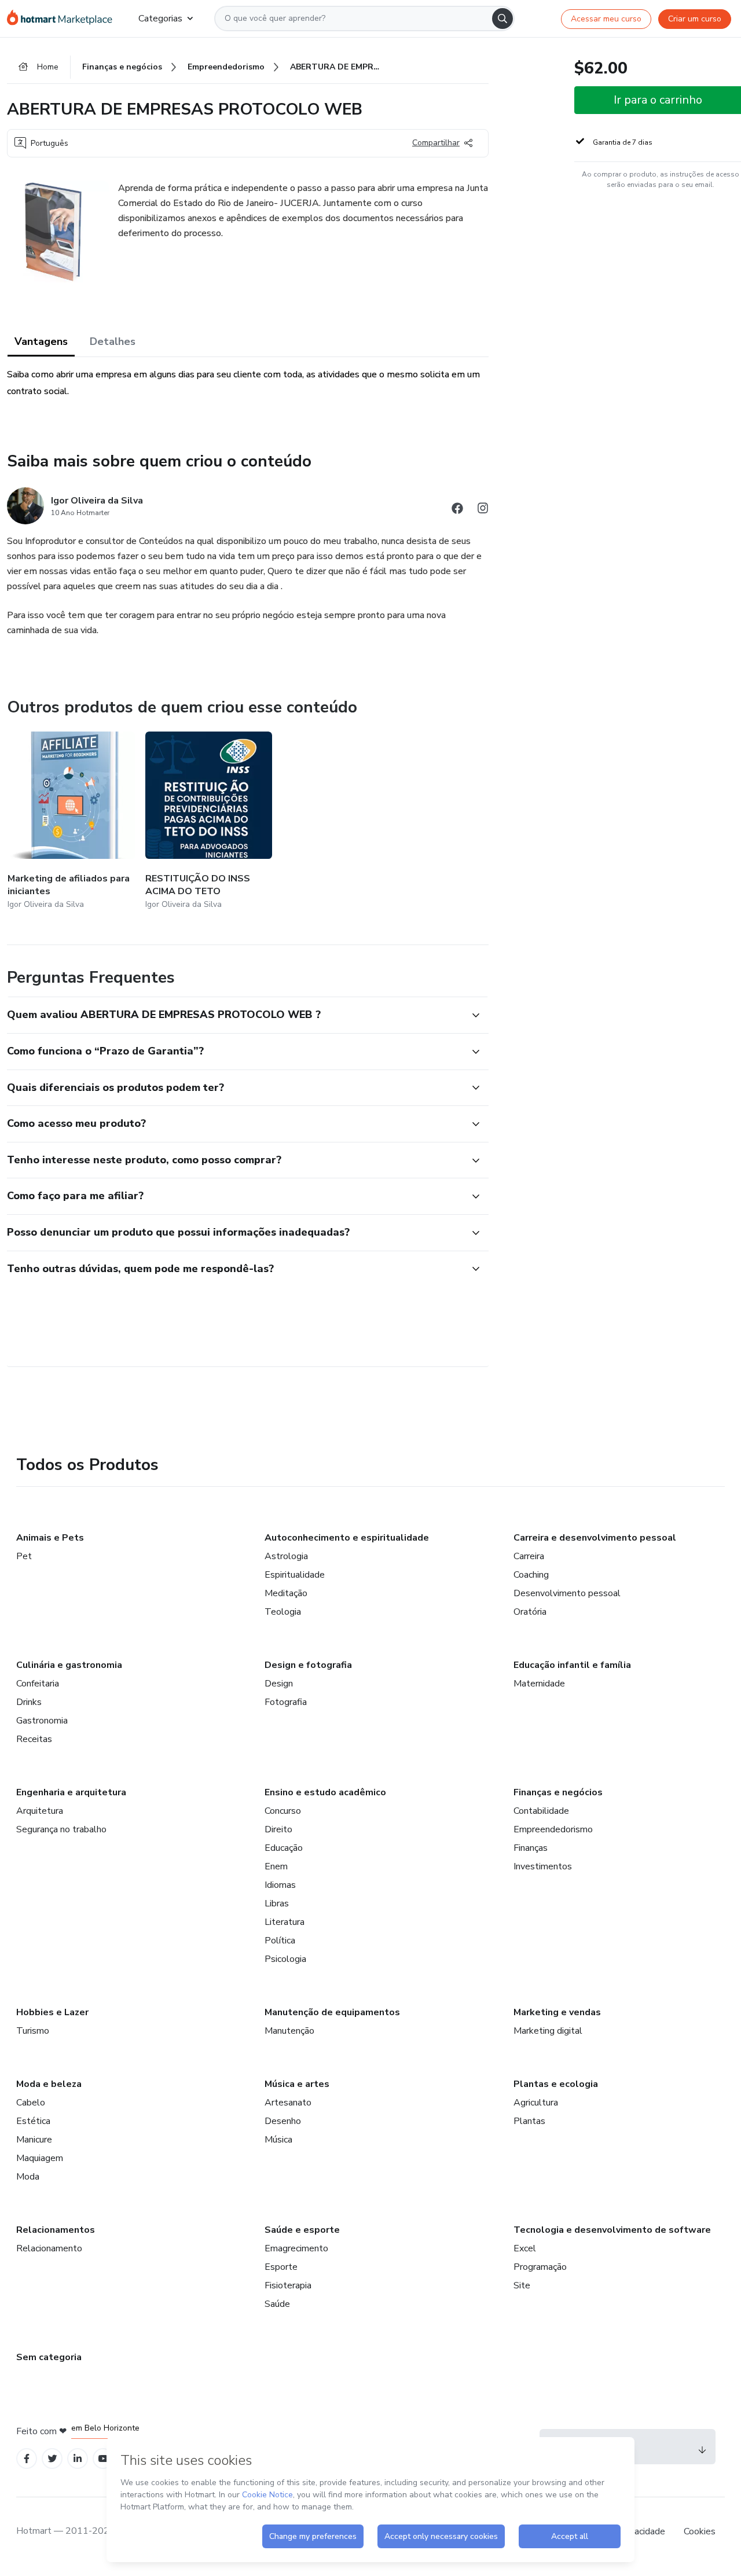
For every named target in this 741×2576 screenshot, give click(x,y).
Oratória (530, 1612)
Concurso (283, 1811)
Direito (278, 1829)
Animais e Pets (50, 1538)
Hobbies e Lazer (52, 2012)
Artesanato (288, 2103)
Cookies (700, 2531)
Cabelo (31, 2103)
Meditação (286, 1593)
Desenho (283, 2121)
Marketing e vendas (557, 2012)
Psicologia (285, 1959)
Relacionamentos (56, 2230)
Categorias (160, 19)
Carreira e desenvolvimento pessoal (595, 1538)
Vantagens (41, 341)
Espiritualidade (295, 1575)
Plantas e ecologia (556, 2084)
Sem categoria (49, 2357)
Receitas (34, 1739)
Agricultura (536, 2103)
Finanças (531, 1848)
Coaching (531, 1575)
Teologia (283, 1612)
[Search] (502, 19)
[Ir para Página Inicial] (63, 19)
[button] (235, 1015)
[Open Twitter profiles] (52, 2459)
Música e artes (297, 2084)
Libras (277, 1903)
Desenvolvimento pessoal (567, 1593)
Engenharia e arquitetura (71, 1792)
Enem (276, 1866)
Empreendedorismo (553, 1829)
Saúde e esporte (302, 2230)
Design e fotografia (308, 1665)
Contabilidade (541, 1811)
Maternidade (539, 1684)
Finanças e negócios (558, 1792)
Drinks (29, 1702)
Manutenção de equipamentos (332, 2012)
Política (280, 1941)
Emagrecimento (296, 2248)
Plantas (529, 2121)
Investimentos (543, 1866)
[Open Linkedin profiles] (78, 2459)
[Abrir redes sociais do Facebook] (457, 510)
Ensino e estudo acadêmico (325, 1792)
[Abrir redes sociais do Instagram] (483, 510)
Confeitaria (38, 1684)
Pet (24, 1556)
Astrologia (286, 1556)
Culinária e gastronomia (69, 1665)
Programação (540, 2267)
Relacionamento (49, 2248)
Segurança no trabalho (61, 1829)
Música (278, 2140)
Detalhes (113, 341)
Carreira (529, 1556)
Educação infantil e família (572, 1665)
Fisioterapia (288, 2285)
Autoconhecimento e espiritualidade (347, 1538)
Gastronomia (42, 1721)
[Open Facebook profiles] (27, 2459)
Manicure (34, 2140)
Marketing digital (548, 2031)
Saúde (277, 2304)
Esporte (281, 2267)
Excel (525, 2248)
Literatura (285, 1922)
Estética (33, 2121)
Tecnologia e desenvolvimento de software (612, 2230)
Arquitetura (40, 1811)
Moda (28, 2177)
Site (522, 2285)
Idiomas (280, 1885)
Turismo (33, 2031)
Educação (284, 1848)
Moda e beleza (49, 2084)
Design (279, 1684)
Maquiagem (40, 2158)
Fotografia (286, 1702)
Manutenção (289, 2031)
